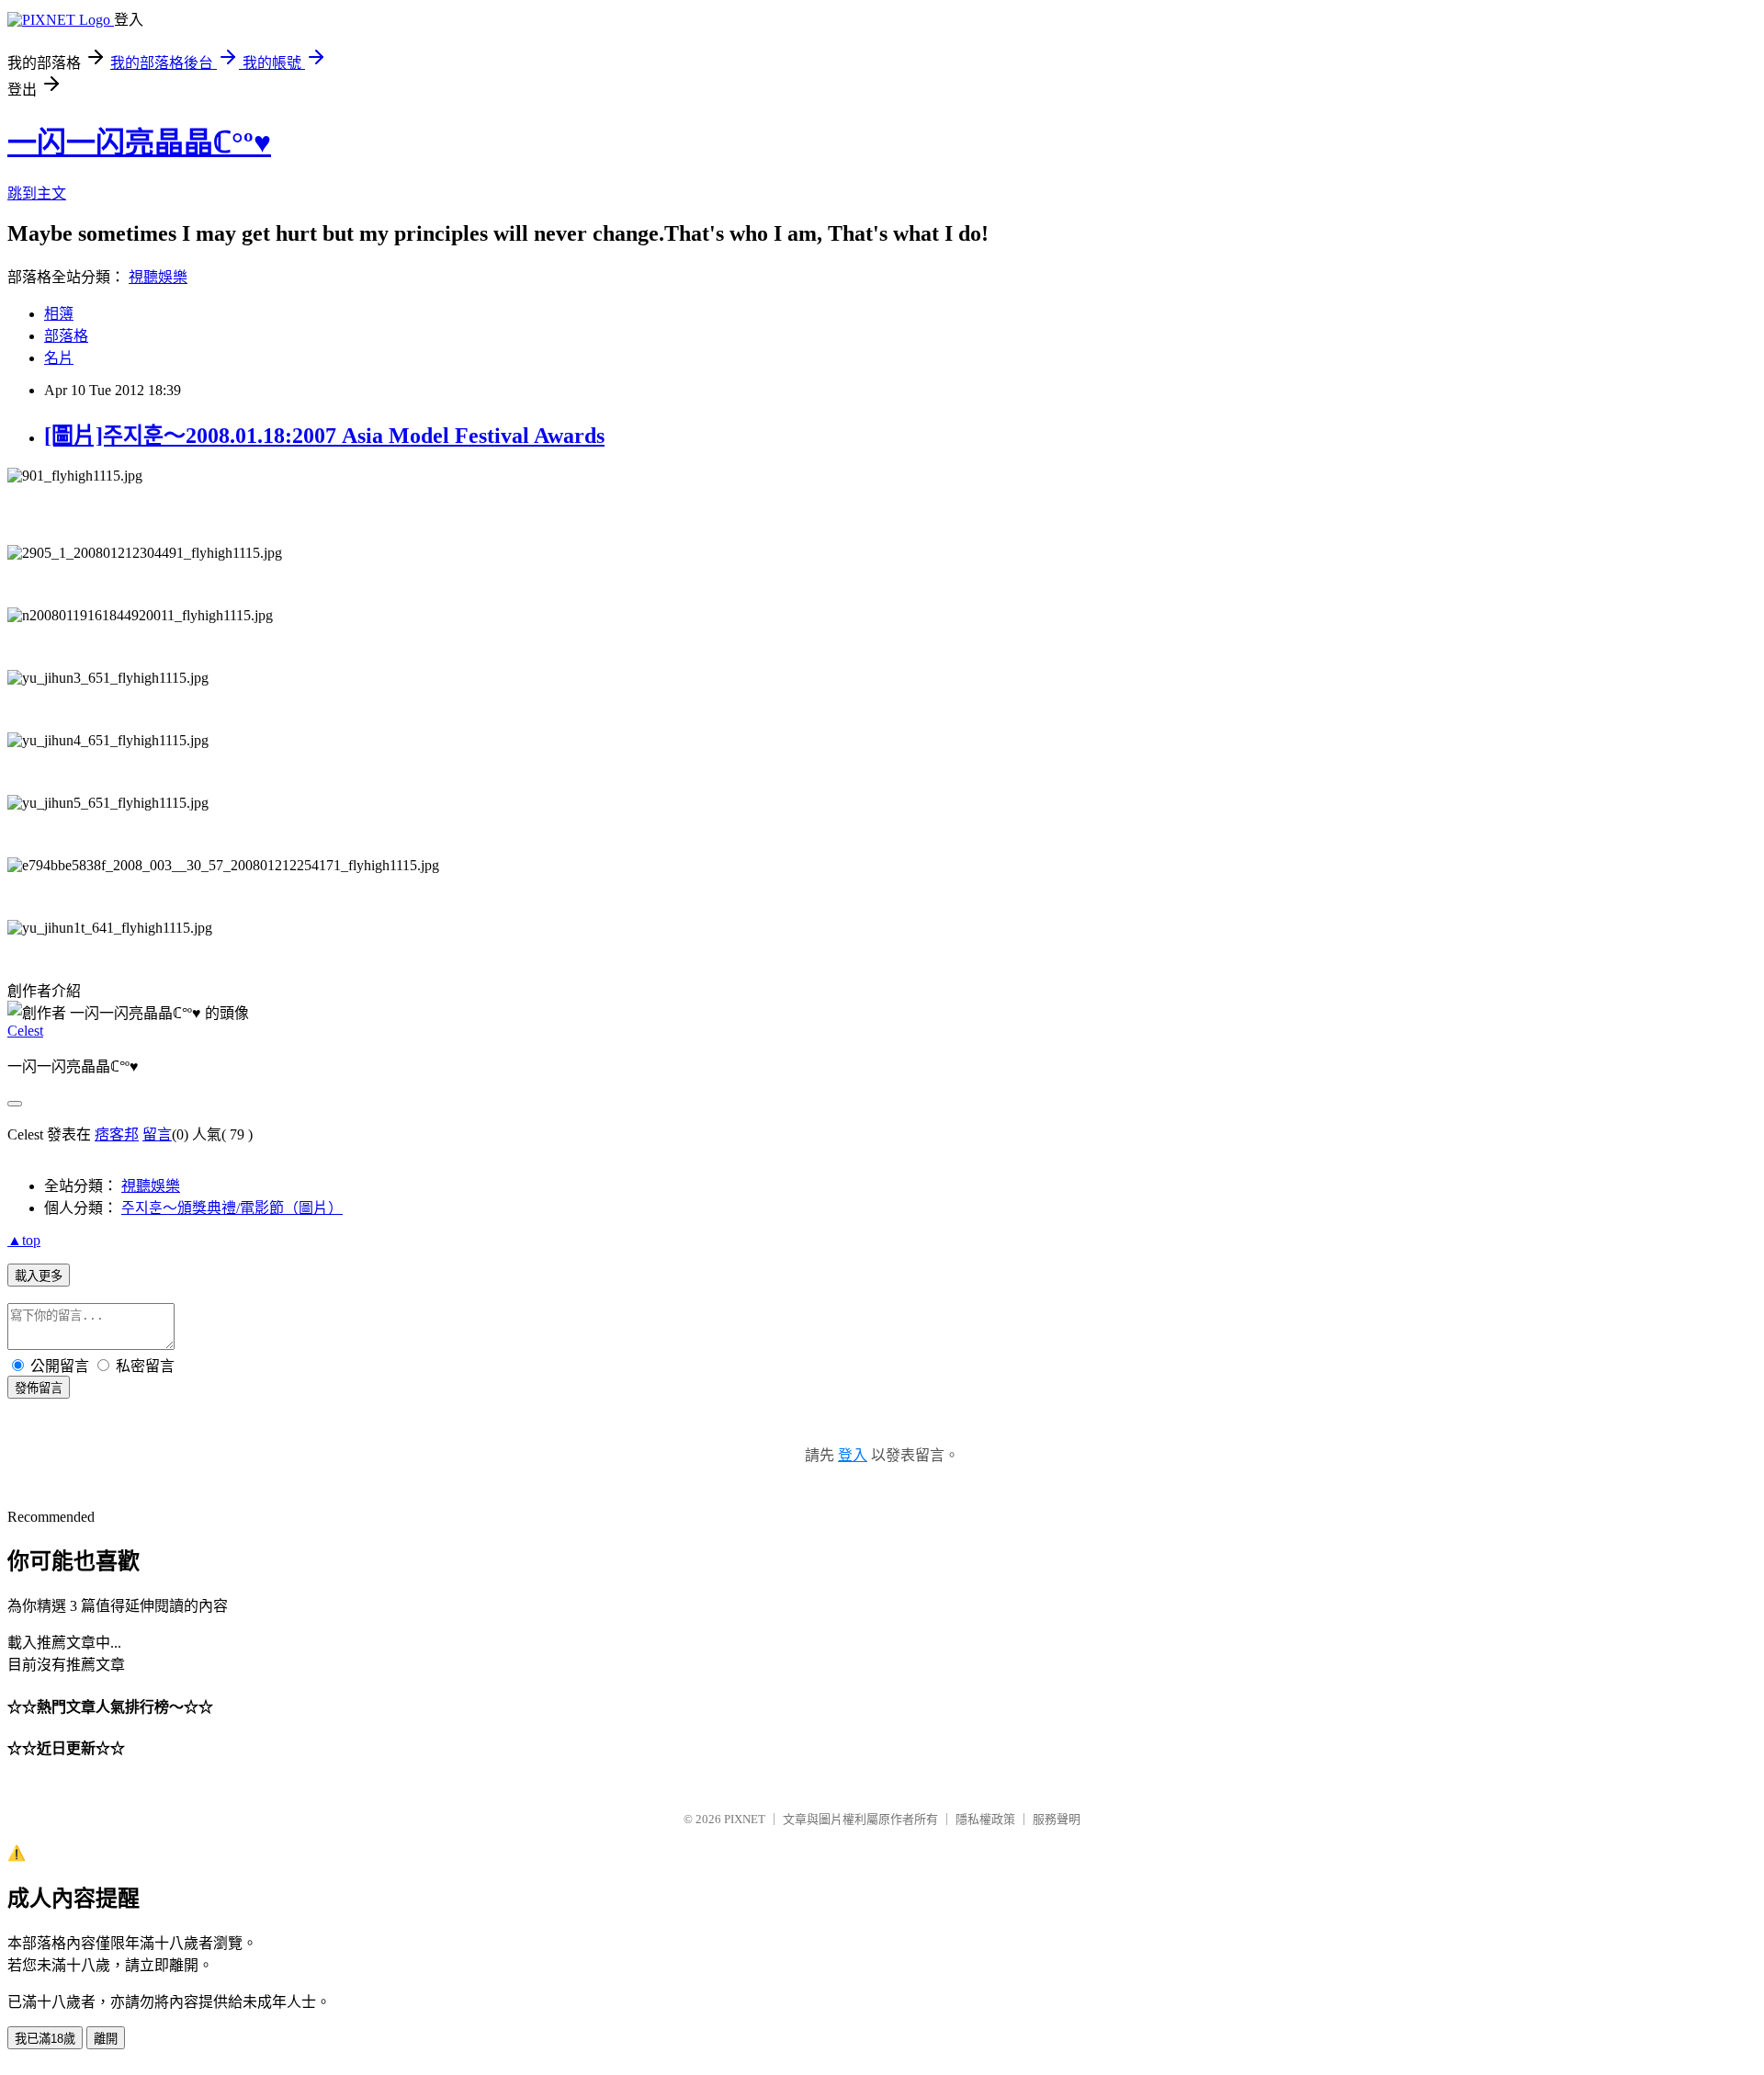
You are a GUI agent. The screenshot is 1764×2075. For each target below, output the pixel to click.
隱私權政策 (985, 1819)
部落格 (66, 336)
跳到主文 (37, 193)
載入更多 (39, 1276)
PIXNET (745, 1819)
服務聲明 (1057, 1819)
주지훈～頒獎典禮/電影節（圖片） (232, 1208)
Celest (25, 1031)
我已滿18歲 (45, 2039)
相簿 (59, 314)
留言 (157, 1134)
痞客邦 (117, 1134)
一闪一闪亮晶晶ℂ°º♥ (139, 142)
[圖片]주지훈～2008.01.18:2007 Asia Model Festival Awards (324, 436)
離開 (106, 2039)
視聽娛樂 (158, 277)
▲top (24, 1240)
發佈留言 (39, 1388)
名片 (59, 358)
